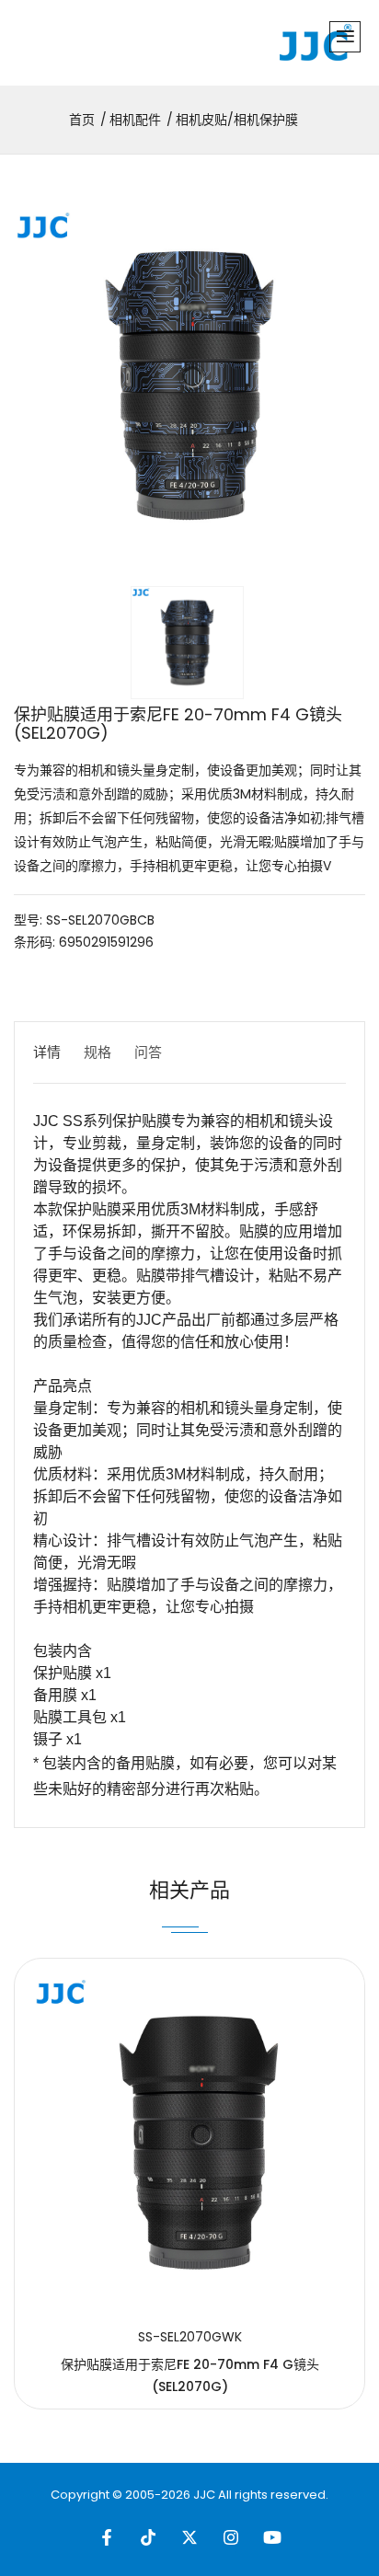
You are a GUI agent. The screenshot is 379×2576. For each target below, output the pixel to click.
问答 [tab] (148, 1052)
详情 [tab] (47, 1052)
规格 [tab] (98, 1052)
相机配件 (135, 120)
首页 (82, 120)
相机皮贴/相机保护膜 (237, 120)
